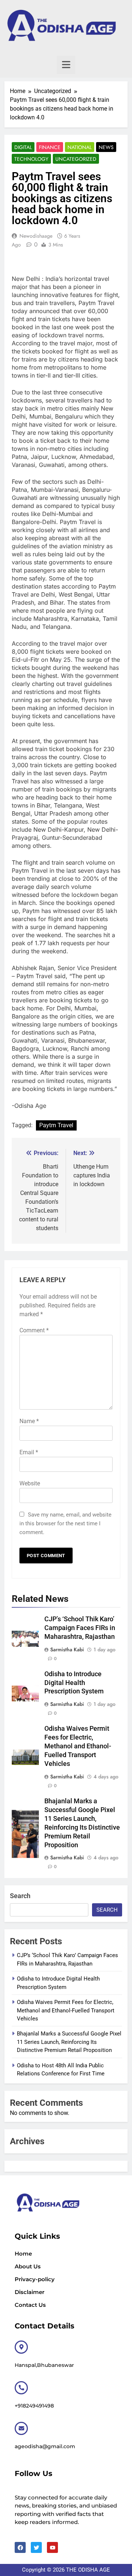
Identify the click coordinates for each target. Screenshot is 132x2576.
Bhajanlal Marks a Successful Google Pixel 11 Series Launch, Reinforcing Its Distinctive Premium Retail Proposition (69, 2042)
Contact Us (30, 2305)
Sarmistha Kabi (67, 1649)
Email (29, 1452)
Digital (23, 147)
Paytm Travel (56, 1125)
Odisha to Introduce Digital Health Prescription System (74, 1683)
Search (20, 1896)
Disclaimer (30, 2292)
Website (30, 1483)
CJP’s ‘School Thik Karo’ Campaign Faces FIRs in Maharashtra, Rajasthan (80, 1628)
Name (29, 1421)
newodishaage (36, 236)
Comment (34, 1330)
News (106, 147)
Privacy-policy (35, 2279)
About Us (28, 2266)
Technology (31, 159)
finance (50, 147)
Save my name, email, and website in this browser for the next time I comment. (65, 1523)
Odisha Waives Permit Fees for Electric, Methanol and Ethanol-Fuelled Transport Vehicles (78, 1746)
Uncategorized (76, 159)
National (80, 147)
